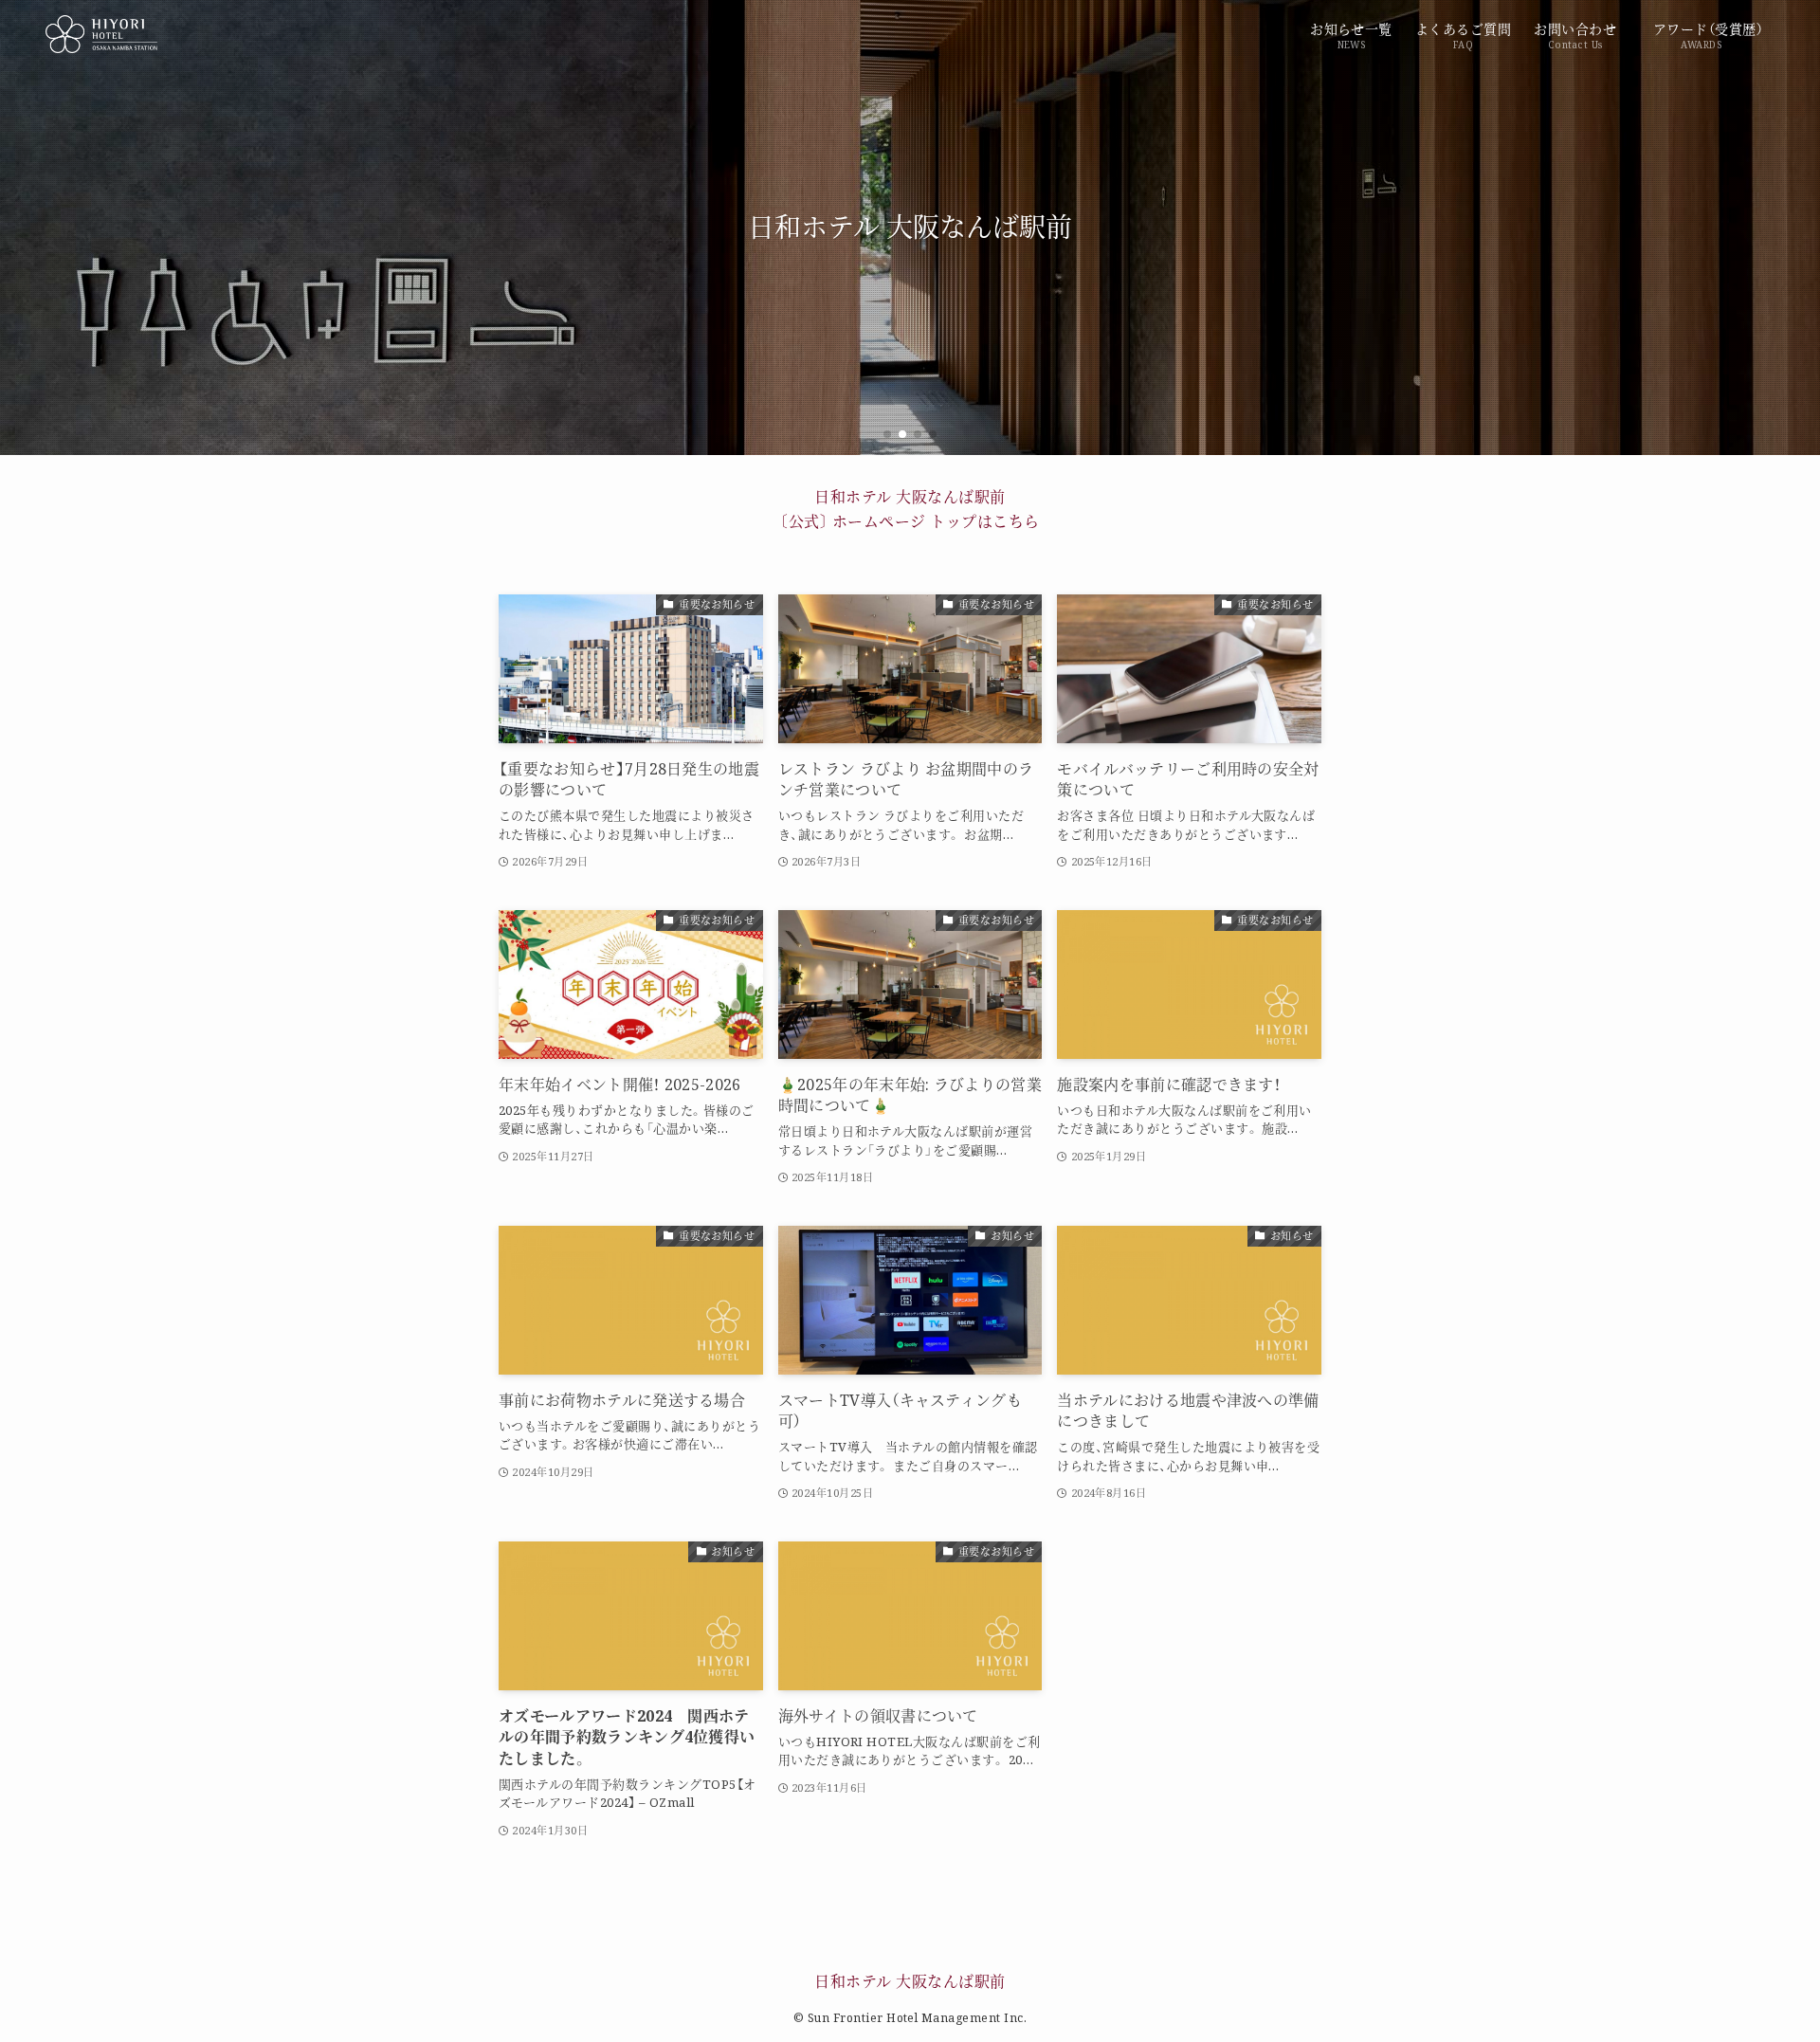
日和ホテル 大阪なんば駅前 (910, 1981)
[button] (887, 434)
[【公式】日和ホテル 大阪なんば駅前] (101, 34)
